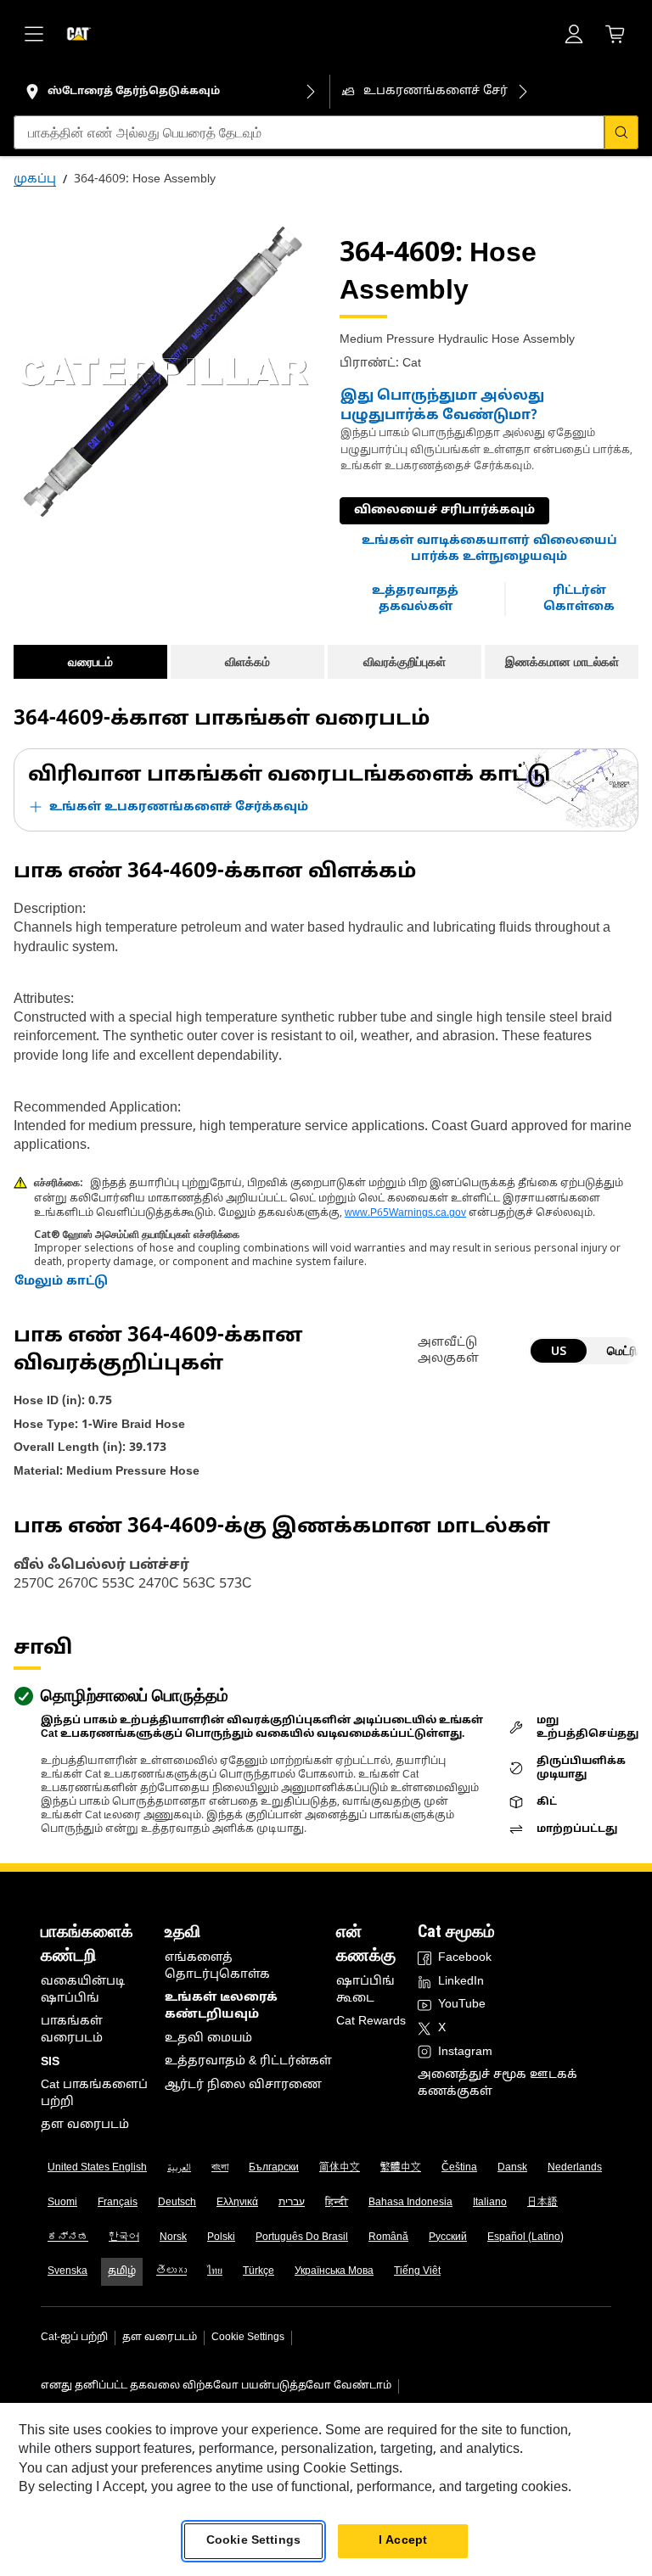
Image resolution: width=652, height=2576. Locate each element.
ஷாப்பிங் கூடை (365, 1990)
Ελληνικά (237, 2203)
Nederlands (575, 2168)
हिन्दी (337, 2203)
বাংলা (220, 2168)
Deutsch (177, 2203)
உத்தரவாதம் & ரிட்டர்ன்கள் (248, 2061)
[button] (489, 549)
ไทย (215, 2271)
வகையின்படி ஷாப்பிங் (83, 1990)
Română (388, 2237)
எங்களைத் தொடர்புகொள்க (217, 1966)
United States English (97, 2168)
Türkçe (259, 2271)
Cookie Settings (248, 2338)
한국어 (124, 2237)
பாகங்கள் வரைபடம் (72, 2030)
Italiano (490, 2203)
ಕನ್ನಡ (68, 2237)
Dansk (512, 2168)
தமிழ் (122, 2271)
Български (274, 2168)
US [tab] (559, 1350)
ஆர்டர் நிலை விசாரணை (243, 2085)
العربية (179, 2168)
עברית (292, 2203)
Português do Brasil (302, 2237)
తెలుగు (171, 2271)
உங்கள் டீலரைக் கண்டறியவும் (221, 2006)
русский (448, 2237)
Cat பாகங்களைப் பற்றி (94, 2094)
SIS (50, 2062)
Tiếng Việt (417, 2271)
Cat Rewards (371, 2022)
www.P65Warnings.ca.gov (405, 1213)
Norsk (173, 2237)
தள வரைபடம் (85, 2125)
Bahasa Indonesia (410, 2203)
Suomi (62, 2203)
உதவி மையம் (208, 2038)
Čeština (459, 2168)
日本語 (542, 2203)
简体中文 (340, 2168)
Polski (221, 2237)
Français (118, 2203)
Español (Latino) (526, 2237)
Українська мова (334, 2271)
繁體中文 (401, 2168)
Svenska (67, 2271)
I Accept (403, 2541)
